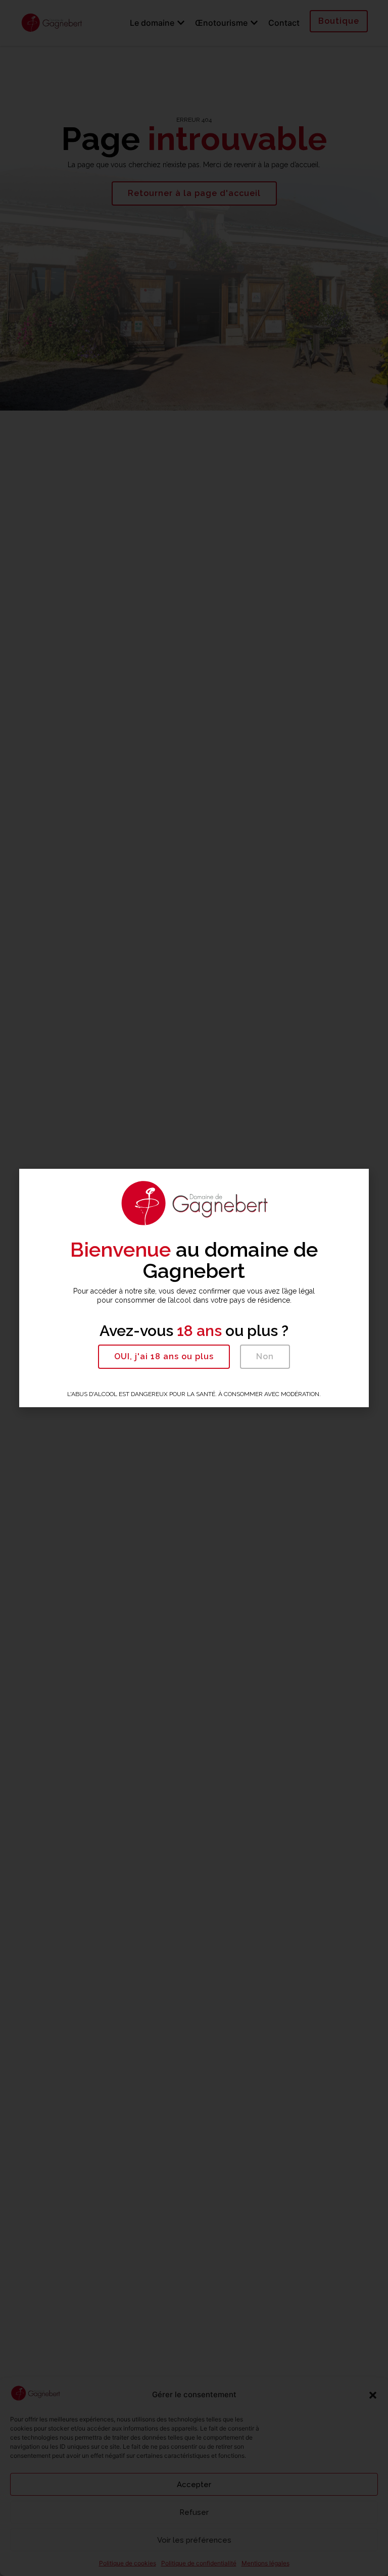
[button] (164, 1357)
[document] (194, 1288)
